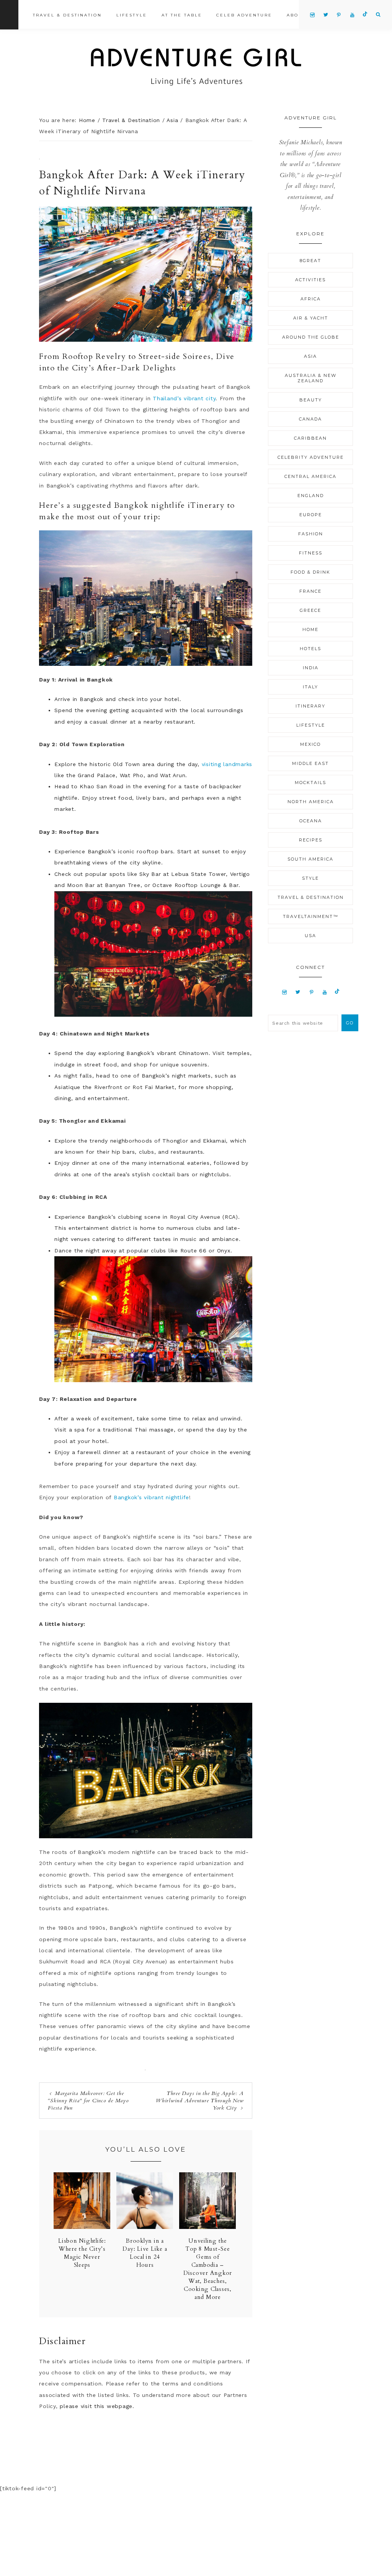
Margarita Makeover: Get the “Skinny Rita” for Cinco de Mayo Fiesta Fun (88, 2101)
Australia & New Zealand (311, 378)
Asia (310, 356)
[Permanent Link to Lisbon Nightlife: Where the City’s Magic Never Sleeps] (82, 2227)
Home (310, 629)
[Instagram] (285, 992)
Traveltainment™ (311, 916)
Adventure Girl (196, 67)
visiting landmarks (227, 764)
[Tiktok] (337, 992)
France (310, 591)
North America (311, 802)
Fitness (311, 553)
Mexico (310, 744)
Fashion (311, 534)
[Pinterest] (311, 992)
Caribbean (310, 438)
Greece (310, 610)
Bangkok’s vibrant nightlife (150, 1497)
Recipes (311, 840)
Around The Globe (311, 337)
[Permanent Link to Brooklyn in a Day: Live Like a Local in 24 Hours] (145, 2227)
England (311, 496)
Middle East (310, 763)
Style (310, 878)
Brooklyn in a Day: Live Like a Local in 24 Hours (145, 2253)
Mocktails (310, 783)
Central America (310, 476)
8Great (310, 261)
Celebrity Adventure (311, 457)
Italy (310, 687)
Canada (310, 419)
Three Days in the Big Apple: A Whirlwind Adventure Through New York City (200, 2101)
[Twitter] (298, 992)
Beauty (311, 400)
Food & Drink (310, 572)
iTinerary (310, 706)
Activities (310, 280)
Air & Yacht (311, 318)
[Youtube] (325, 992)
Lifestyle (311, 725)
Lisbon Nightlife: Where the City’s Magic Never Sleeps (82, 2253)
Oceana (311, 821)
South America (310, 859)
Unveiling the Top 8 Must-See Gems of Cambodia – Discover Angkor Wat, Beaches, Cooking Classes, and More (208, 2269)
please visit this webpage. (97, 2406)
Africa (311, 299)
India (311, 668)
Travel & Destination (311, 897)
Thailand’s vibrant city (184, 398)
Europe (311, 515)
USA (310, 936)
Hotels (310, 649)
